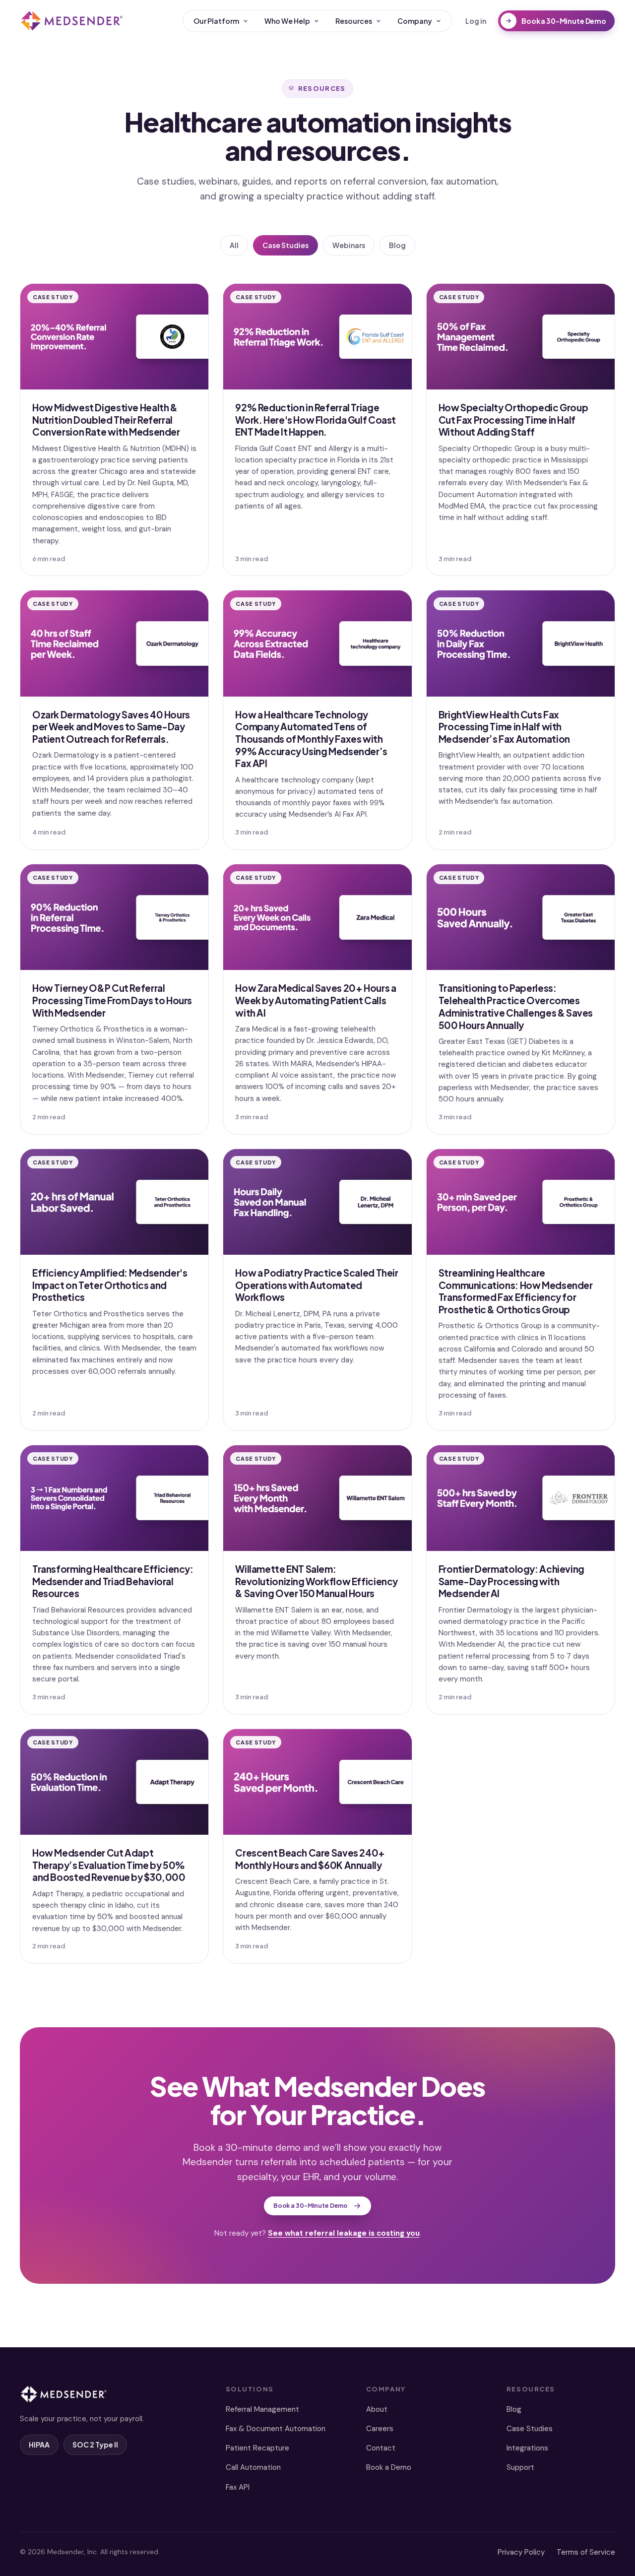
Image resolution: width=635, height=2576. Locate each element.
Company (415, 21)
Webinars (349, 245)
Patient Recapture (257, 2448)
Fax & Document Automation (276, 2429)
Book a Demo (389, 2467)
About (377, 2409)
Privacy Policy (521, 2552)
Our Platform (216, 21)
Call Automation (253, 2467)
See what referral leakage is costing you (344, 2233)
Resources (354, 21)
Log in (476, 21)
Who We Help (287, 21)
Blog (397, 245)
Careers (380, 2429)
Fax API (238, 2487)
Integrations (527, 2448)
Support (520, 2467)
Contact (381, 2448)
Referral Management (262, 2409)
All (234, 245)
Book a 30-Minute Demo (564, 21)
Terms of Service (586, 2552)
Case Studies (286, 245)
